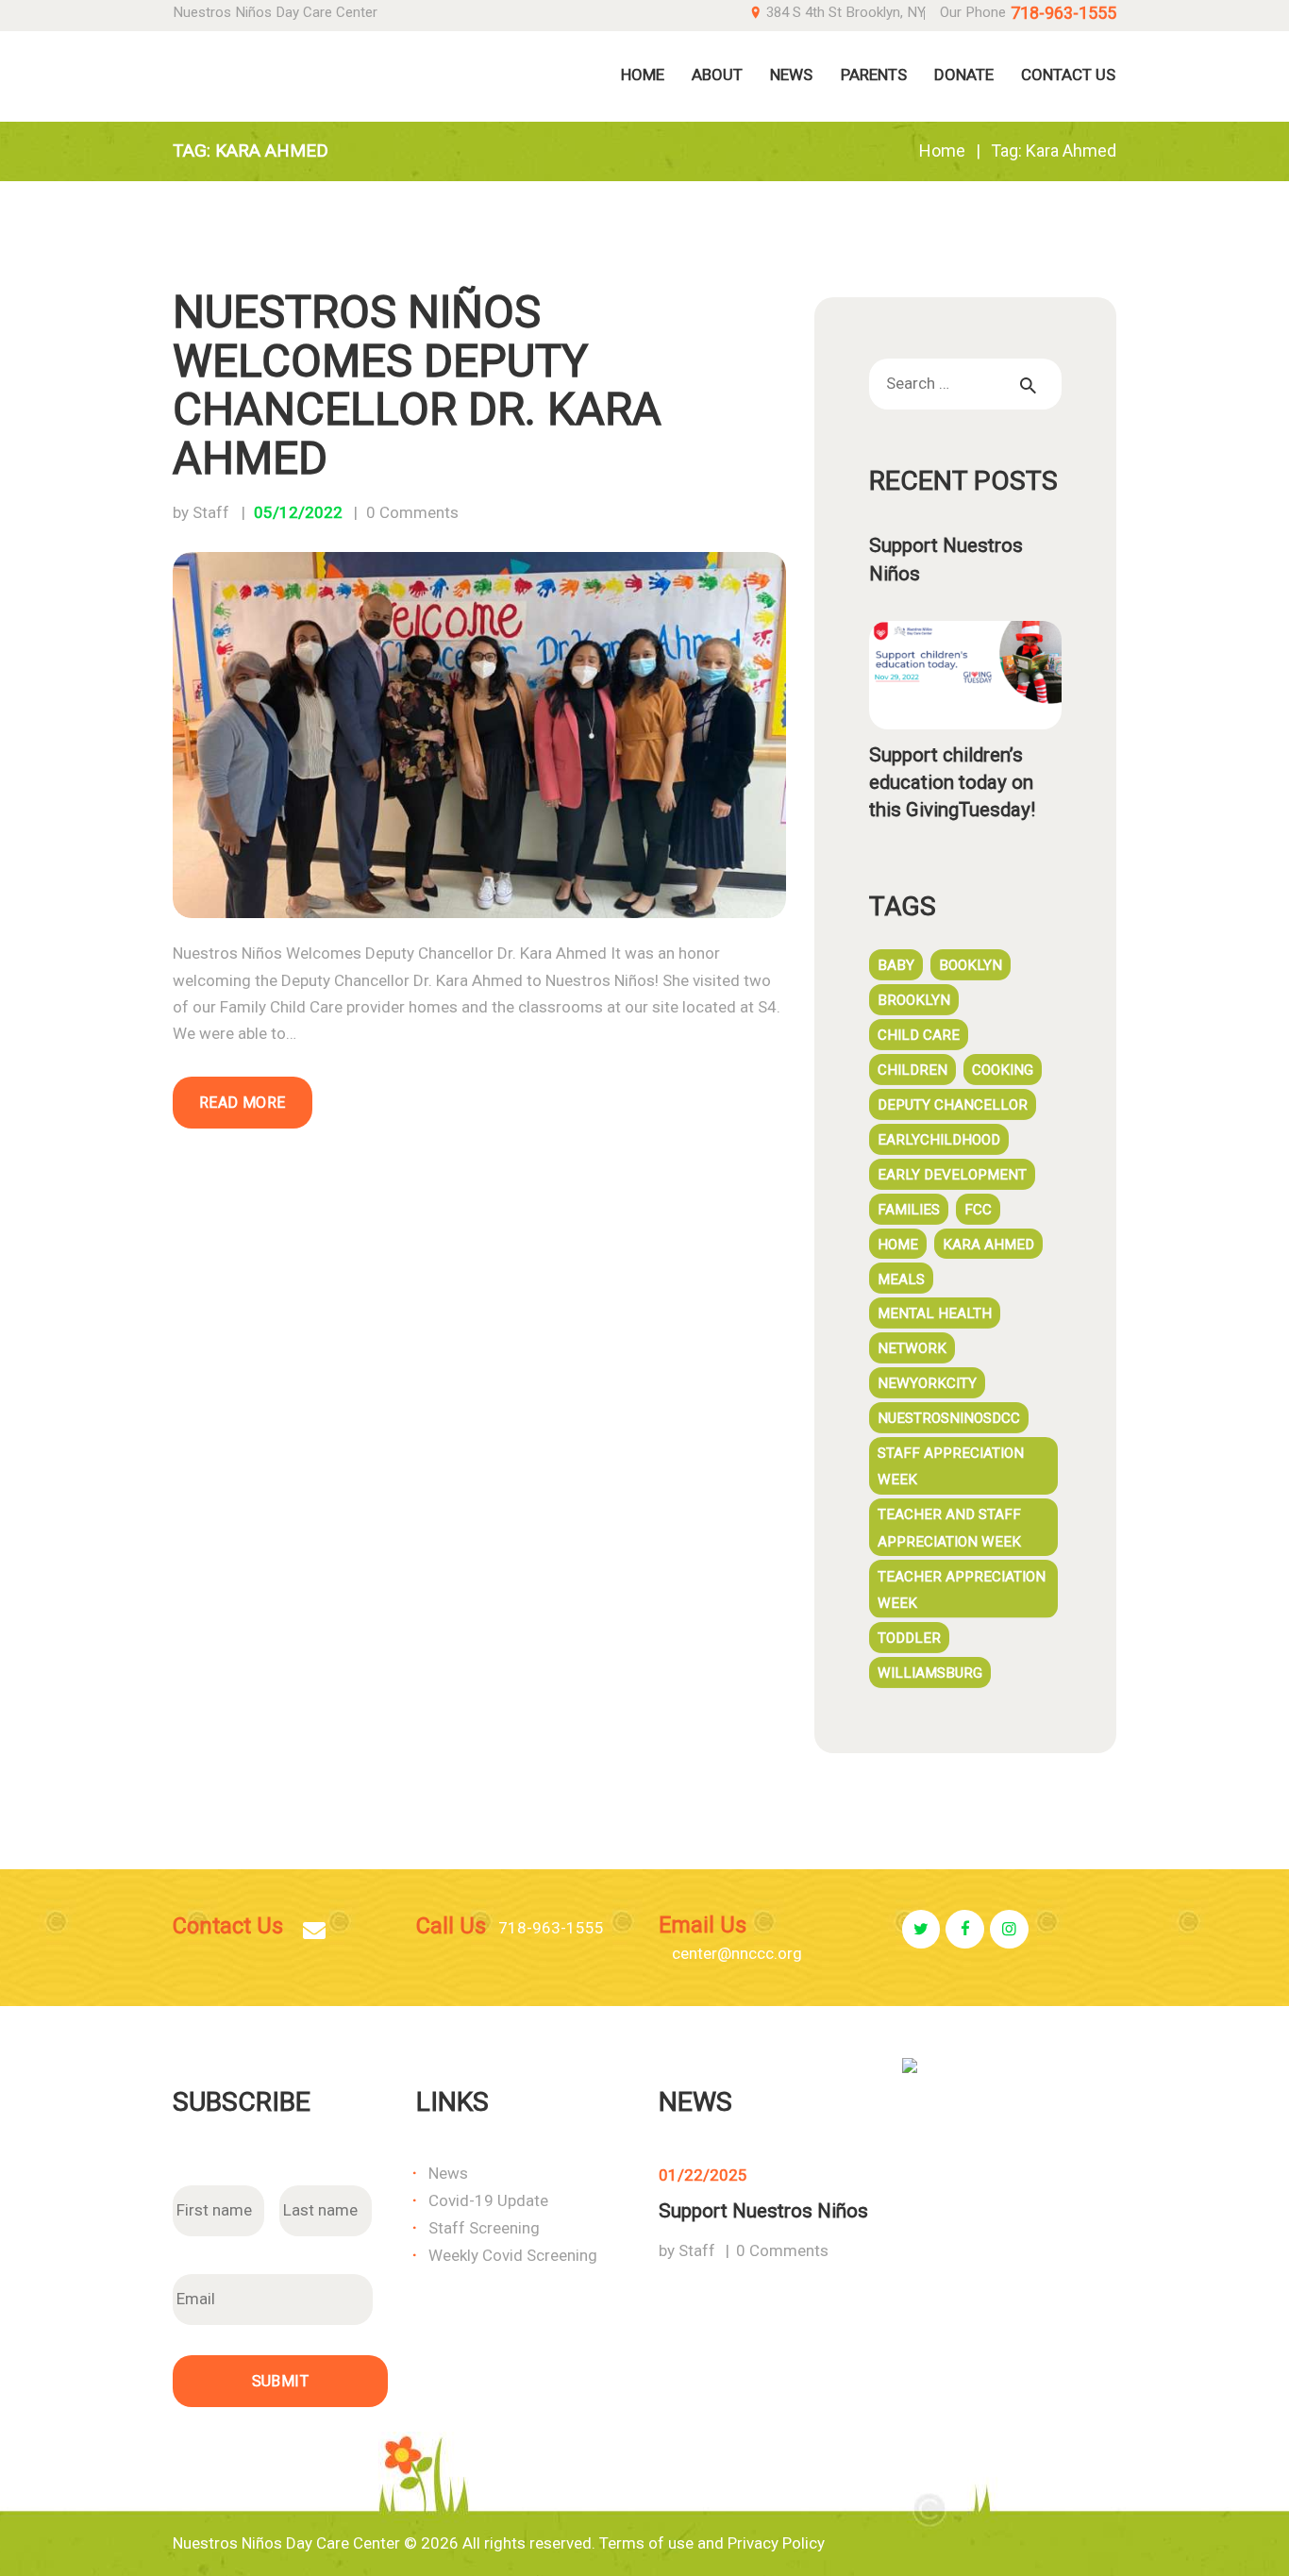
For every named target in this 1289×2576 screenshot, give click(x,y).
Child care (919, 1035)
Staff (697, 2250)
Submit (280, 2381)
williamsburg (930, 1673)
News (448, 2173)
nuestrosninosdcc (949, 1418)
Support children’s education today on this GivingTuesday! (952, 782)
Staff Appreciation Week (951, 1466)
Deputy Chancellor (953, 1105)
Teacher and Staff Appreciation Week (949, 1528)
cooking (1003, 1070)
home (898, 1245)
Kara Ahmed (988, 1245)
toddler (909, 1638)
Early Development (952, 1175)
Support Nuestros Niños (946, 559)
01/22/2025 (703, 2175)
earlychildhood (939, 1140)
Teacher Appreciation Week (962, 1590)
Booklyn (971, 965)
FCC (978, 1210)
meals (901, 1280)
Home (942, 151)
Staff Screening (484, 2228)
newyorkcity (927, 1383)
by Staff (203, 512)
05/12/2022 (298, 512)
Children (912, 1070)
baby (896, 965)
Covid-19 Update (488, 2200)
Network (912, 1348)
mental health (935, 1313)
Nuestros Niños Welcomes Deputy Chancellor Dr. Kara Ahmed (417, 386)
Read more (243, 1103)
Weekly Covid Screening (513, 2255)
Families (909, 1210)
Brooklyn (914, 1000)
